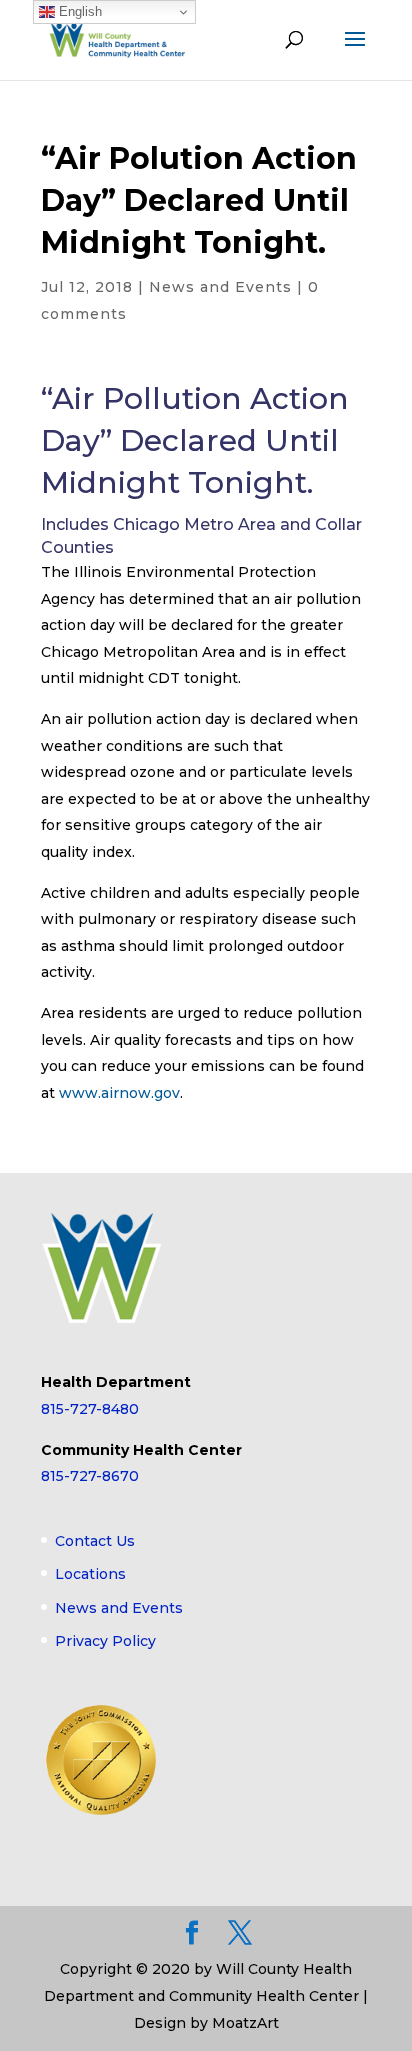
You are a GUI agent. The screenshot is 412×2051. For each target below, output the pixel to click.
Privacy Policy (105, 1641)
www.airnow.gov (119, 1093)
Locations (90, 1574)
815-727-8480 (90, 1409)
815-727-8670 (90, 1476)
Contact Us (95, 1541)
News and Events (220, 287)
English (78, 11)
